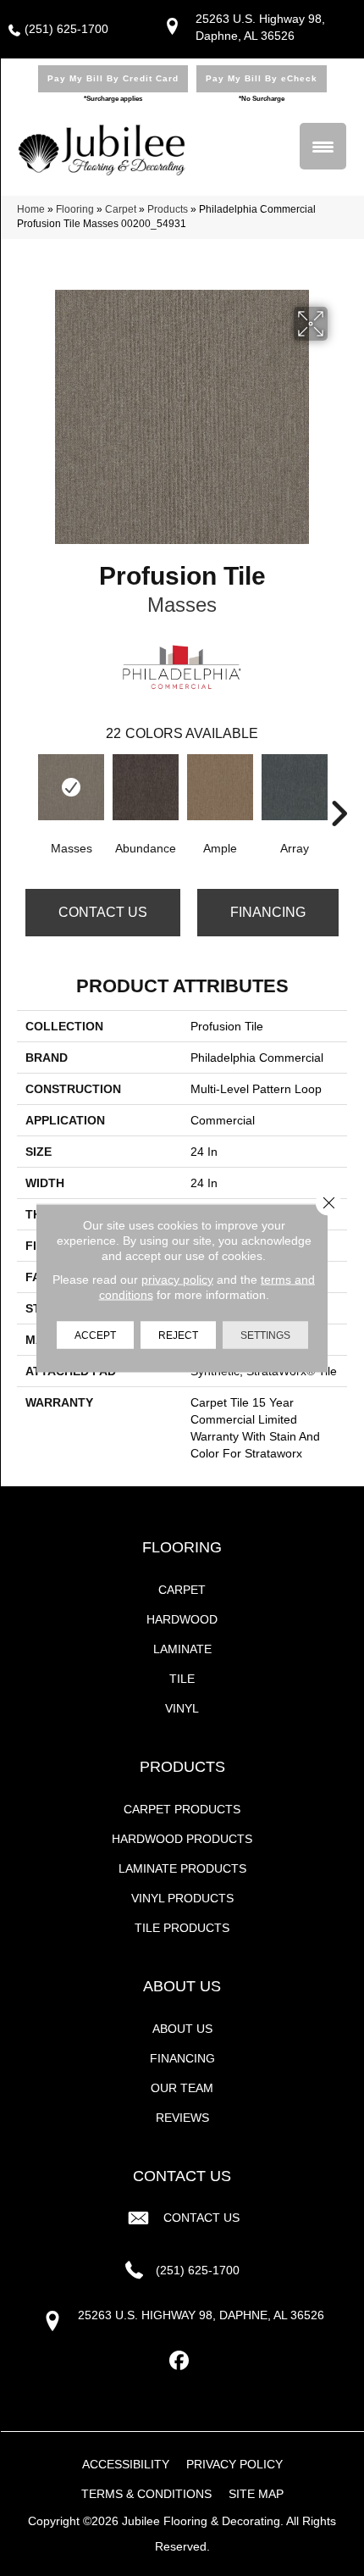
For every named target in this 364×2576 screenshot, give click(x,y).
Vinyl (182, 1708)
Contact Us (103, 912)
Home (31, 209)
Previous (25, 788)
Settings (265, 1335)
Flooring (75, 209)
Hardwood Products (182, 1839)
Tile (182, 1679)
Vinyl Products (182, 1898)
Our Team (182, 2088)
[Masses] (71, 787)
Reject (178, 1335)
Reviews (182, 2118)
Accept (95, 1335)
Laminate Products (182, 1868)
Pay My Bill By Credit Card (113, 78)
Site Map (256, 2494)
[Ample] (220, 787)
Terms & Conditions (146, 2494)
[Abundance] (146, 787)
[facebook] (180, 2361)
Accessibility (126, 2464)
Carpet (121, 209)
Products (168, 209)
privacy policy (177, 1280)
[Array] (295, 787)
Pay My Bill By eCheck (262, 78)
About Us (182, 2029)
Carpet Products (182, 1809)
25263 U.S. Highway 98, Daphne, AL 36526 (201, 2315)
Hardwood (182, 1619)
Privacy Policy (234, 2464)
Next (339, 788)
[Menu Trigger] (323, 146)
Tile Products (182, 1928)
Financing (268, 912)
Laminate (182, 1649)
